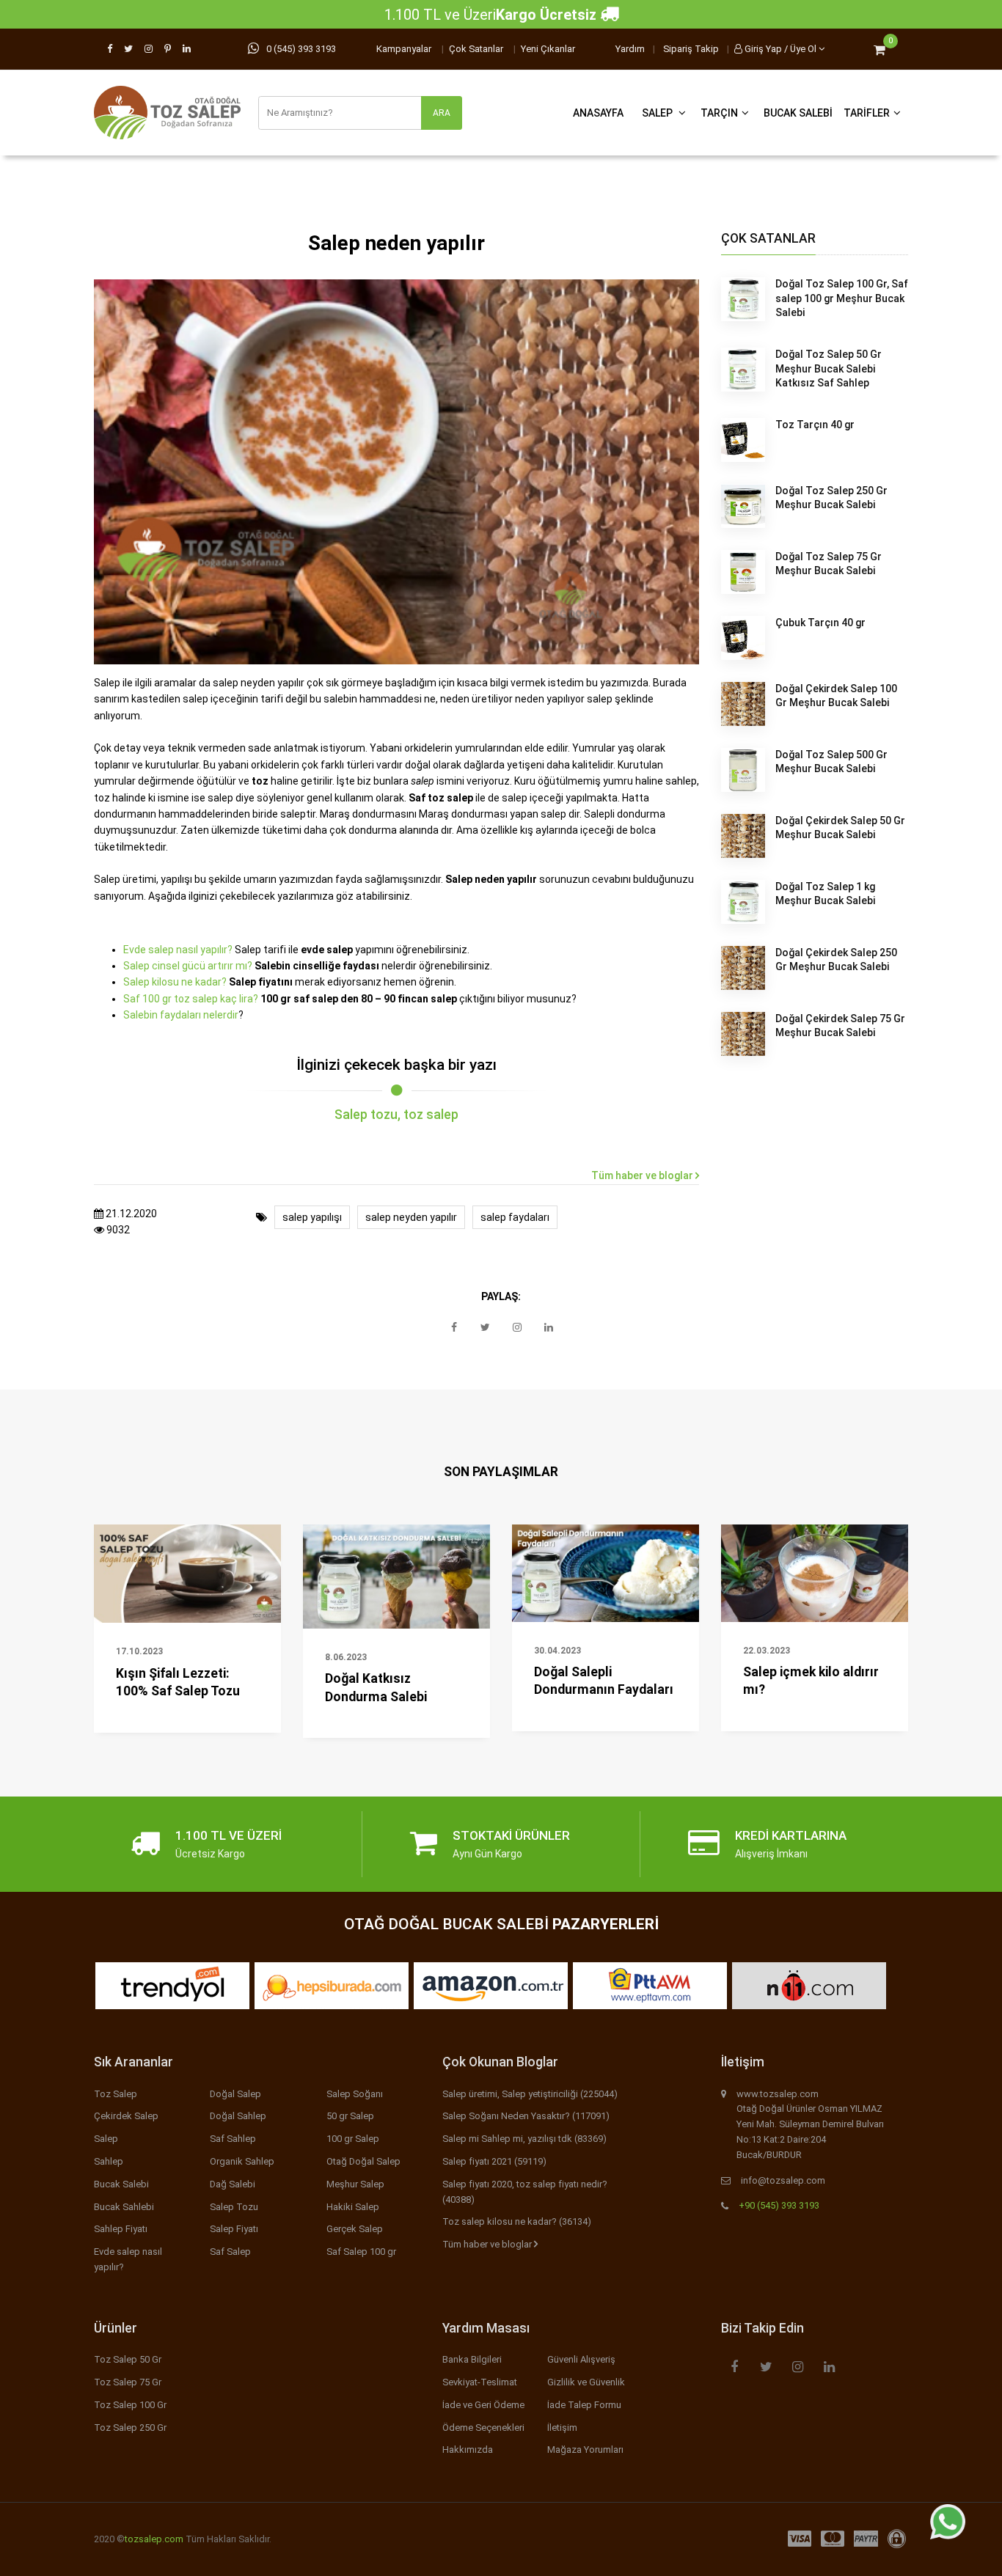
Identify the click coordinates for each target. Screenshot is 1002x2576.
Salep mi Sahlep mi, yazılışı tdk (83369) (524, 2139)
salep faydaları (515, 1217)
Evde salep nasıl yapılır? (178, 950)
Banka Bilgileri (472, 2359)
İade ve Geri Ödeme (483, 2405)
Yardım (630, 49)
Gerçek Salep (355, 2229)
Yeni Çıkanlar (548, 49)
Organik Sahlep (242, 2161)
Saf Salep (230, 2252)
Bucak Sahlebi (124, 2207)
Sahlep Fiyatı (121, 2229)
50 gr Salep (350, 2116)
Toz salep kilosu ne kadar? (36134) (517, 2221)
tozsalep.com (154, 2539)
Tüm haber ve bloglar (643, 1175)
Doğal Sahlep (238, 2116)
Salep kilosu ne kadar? (175, 982)
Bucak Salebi (798, 113)
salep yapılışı (312, 1217)
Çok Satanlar (476, 49)
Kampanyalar (404, 49)
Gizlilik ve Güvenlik (586, 2382)
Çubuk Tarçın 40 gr (820, 623)
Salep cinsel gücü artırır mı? (188, 966)
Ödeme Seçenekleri (483, 2428)
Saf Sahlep (233, 2139)
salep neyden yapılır (411, 1217)
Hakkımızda (468, 2450)
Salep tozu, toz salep (396, 1115)
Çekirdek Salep (126, 2116)
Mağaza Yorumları (585, 2450)
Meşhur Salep (355, 2184)
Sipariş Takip (691, 49)
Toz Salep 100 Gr (130, 2405)
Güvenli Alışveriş (581, 2359)
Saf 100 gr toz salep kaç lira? (191, 999)
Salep (658, 113)
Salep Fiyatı (234, 2229)
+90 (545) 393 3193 (779, 2205)
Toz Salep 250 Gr (130, 2428)
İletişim (562, 2428)
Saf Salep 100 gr (361, 2252)
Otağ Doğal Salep (363, 2161)
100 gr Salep (353, 2139)
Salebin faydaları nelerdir (181, 1015)
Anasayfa (598, 113)
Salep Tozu (234, 2207)
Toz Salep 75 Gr (128, 2382)
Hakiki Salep (353, 2207)
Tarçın (719, 113)
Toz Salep (116, 2094)
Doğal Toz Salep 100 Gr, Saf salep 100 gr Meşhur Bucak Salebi (842, 298)
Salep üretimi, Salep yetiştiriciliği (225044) (530, 2094)
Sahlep (109, 2161)
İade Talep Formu (584, 2405)
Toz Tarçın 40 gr (815, 425)
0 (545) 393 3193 (301, 49)
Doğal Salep (235, 2094)
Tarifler (867, 113)
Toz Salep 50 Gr (128, 2359)
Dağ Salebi (233, 2184)
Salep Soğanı (355, 2094)
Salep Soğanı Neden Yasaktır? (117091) (526, 2116)
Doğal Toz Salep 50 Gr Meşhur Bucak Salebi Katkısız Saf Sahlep (829, 368)
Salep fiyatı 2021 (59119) (494, 2161)
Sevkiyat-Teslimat (480, 2382)
